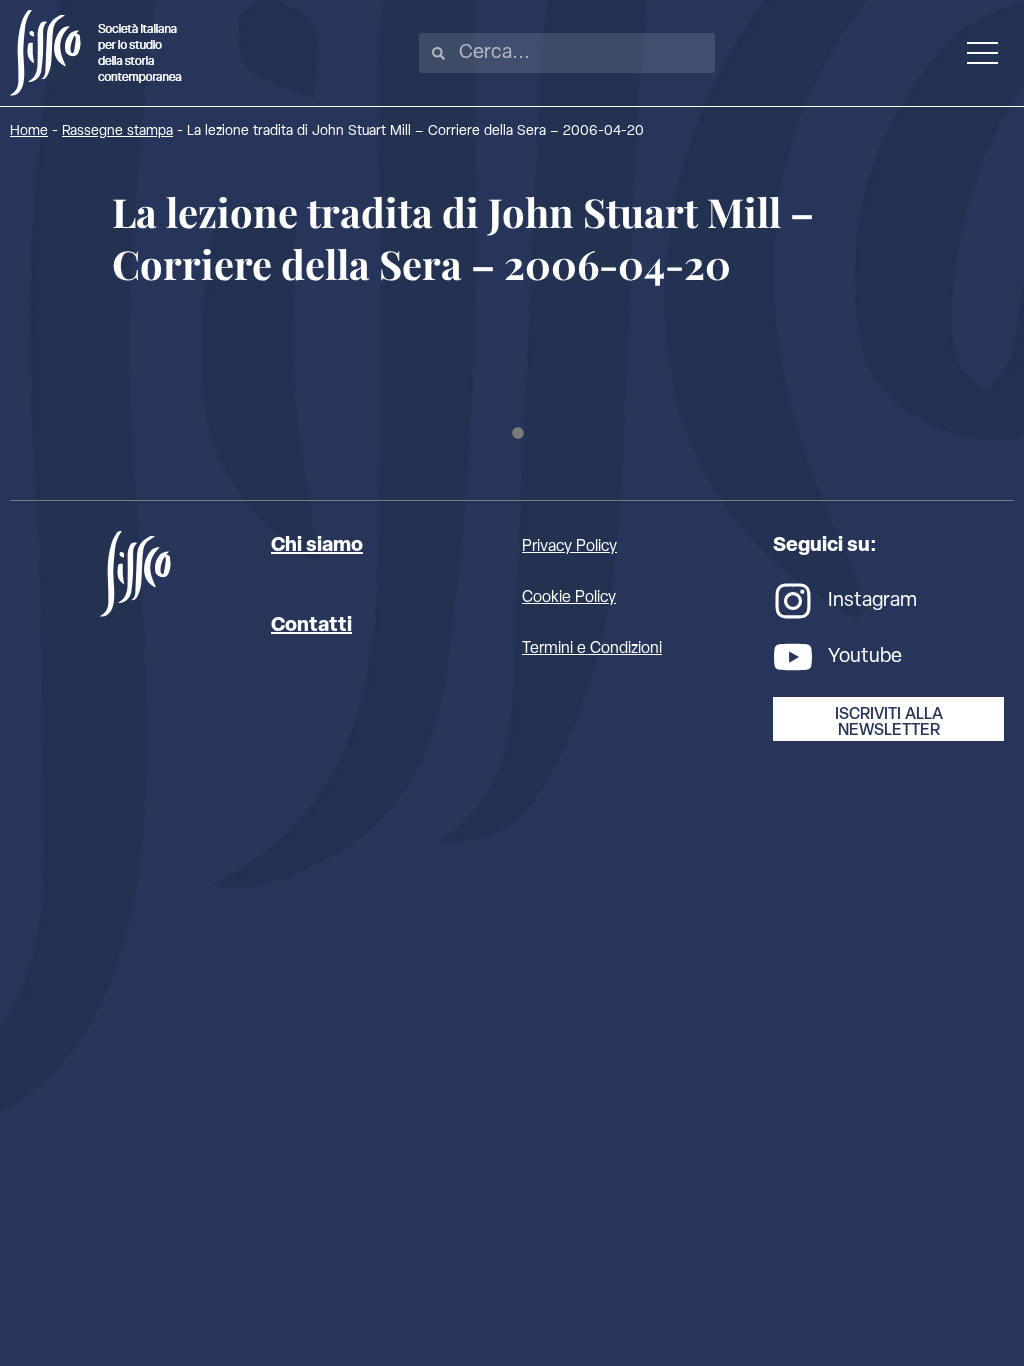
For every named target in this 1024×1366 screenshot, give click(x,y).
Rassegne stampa (117, 131)
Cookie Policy (569, 598)
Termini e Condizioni (592, 649)
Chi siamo (317, 546)
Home (29, 131)
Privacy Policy (569, 547)
